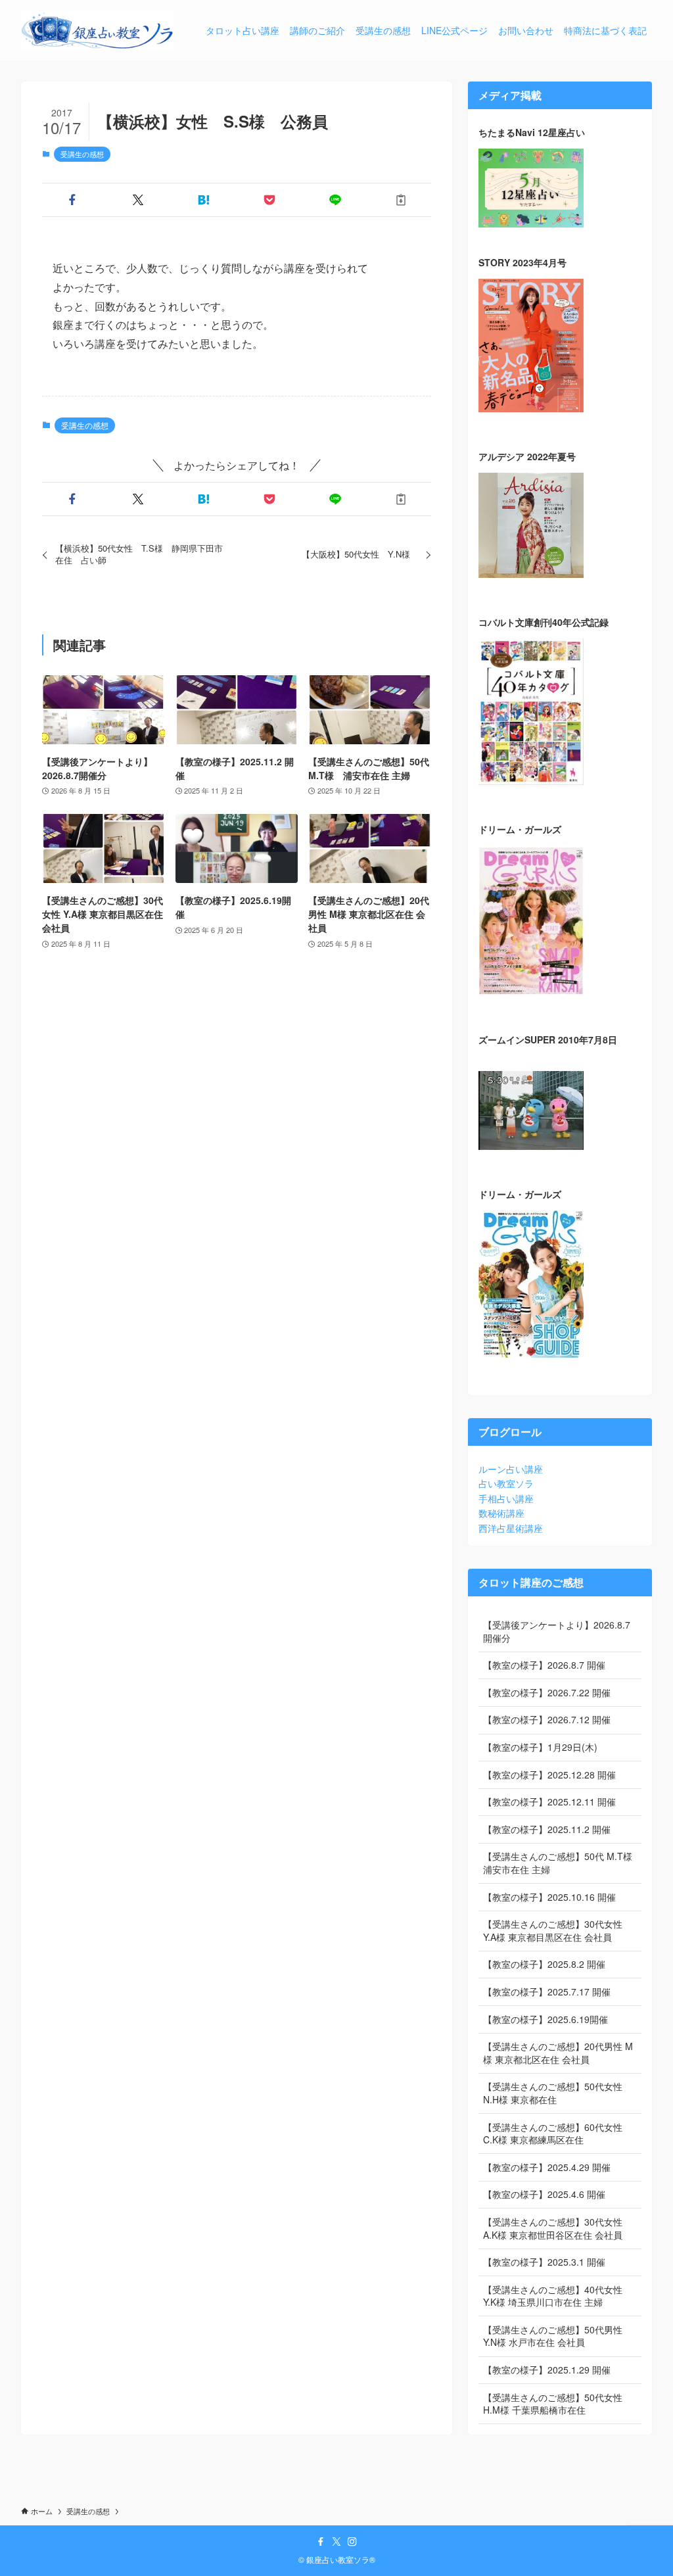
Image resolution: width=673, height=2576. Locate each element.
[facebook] (321, 2542)
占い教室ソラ (506, 1483)
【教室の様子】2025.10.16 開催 (549, 1897)
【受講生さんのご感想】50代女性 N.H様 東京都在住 (553, 2093)
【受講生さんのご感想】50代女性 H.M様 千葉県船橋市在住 (553, 2404)
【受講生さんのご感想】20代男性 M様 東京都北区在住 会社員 (558, 2053)
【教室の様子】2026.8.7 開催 (544, 1665)
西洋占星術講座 (511, 1528)
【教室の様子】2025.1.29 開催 (547, 2370)
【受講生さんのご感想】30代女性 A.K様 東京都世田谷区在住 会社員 (553, 2228)
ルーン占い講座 (511, 1469)
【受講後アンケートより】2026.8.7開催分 (557, 1631)
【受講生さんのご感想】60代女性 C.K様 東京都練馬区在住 (553, 2134)
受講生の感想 (82, 154)
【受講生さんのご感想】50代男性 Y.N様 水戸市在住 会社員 (553, 2336)
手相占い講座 (506, 1498)
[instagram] (352, 2542)
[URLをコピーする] (401, 200)
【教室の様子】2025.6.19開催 (545, 2019)
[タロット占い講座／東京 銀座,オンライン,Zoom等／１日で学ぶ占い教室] (98, 30)
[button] (72, 200)
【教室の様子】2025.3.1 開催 (544, 2262)
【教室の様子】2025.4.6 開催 (544, 2194)
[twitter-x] (336, 2542)
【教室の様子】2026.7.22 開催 (547, 1692)
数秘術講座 (501, 1513)
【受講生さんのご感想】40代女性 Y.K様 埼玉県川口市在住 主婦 (553, 2296)
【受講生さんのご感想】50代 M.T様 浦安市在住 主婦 (562, 1863)
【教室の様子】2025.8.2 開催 (544, 1964)
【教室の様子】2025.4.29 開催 (547, 2167)
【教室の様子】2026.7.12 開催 (547, 1719)
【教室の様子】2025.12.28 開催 (549, 1775)
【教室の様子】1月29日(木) (540, 1747)
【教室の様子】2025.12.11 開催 (549, 1801)
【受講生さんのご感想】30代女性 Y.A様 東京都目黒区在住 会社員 (553, 1930)
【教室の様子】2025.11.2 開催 (547, 1829)
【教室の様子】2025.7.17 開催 (547, 1992)
